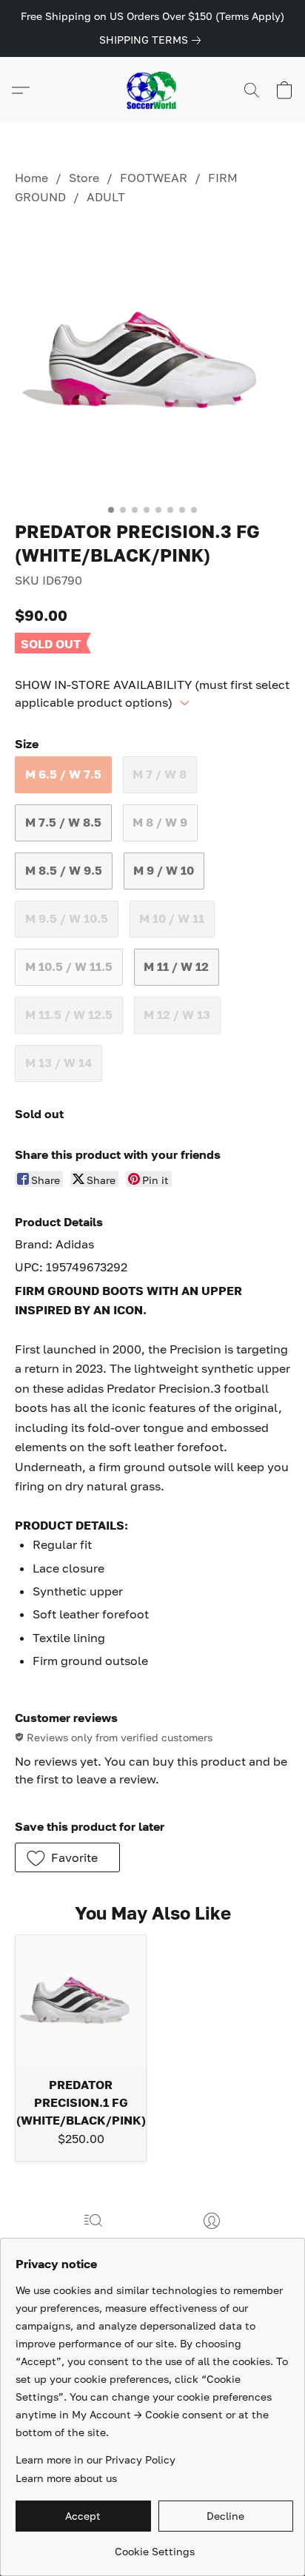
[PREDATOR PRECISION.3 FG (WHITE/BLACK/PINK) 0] (152, 360)
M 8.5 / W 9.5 (64, 870)
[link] (153, 40)
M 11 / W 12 (176, 966)
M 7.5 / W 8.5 (63, 822)
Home (31, 178)
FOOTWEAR (154, 178)
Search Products (93, 2242)
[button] (152, 90)
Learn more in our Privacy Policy (95, 2459)
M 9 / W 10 (164, 870)
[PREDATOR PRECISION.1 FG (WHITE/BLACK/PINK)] (81, 2000)
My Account (212, 2242)
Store (84, 178)
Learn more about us (66, 2478)
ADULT (106, 197)
